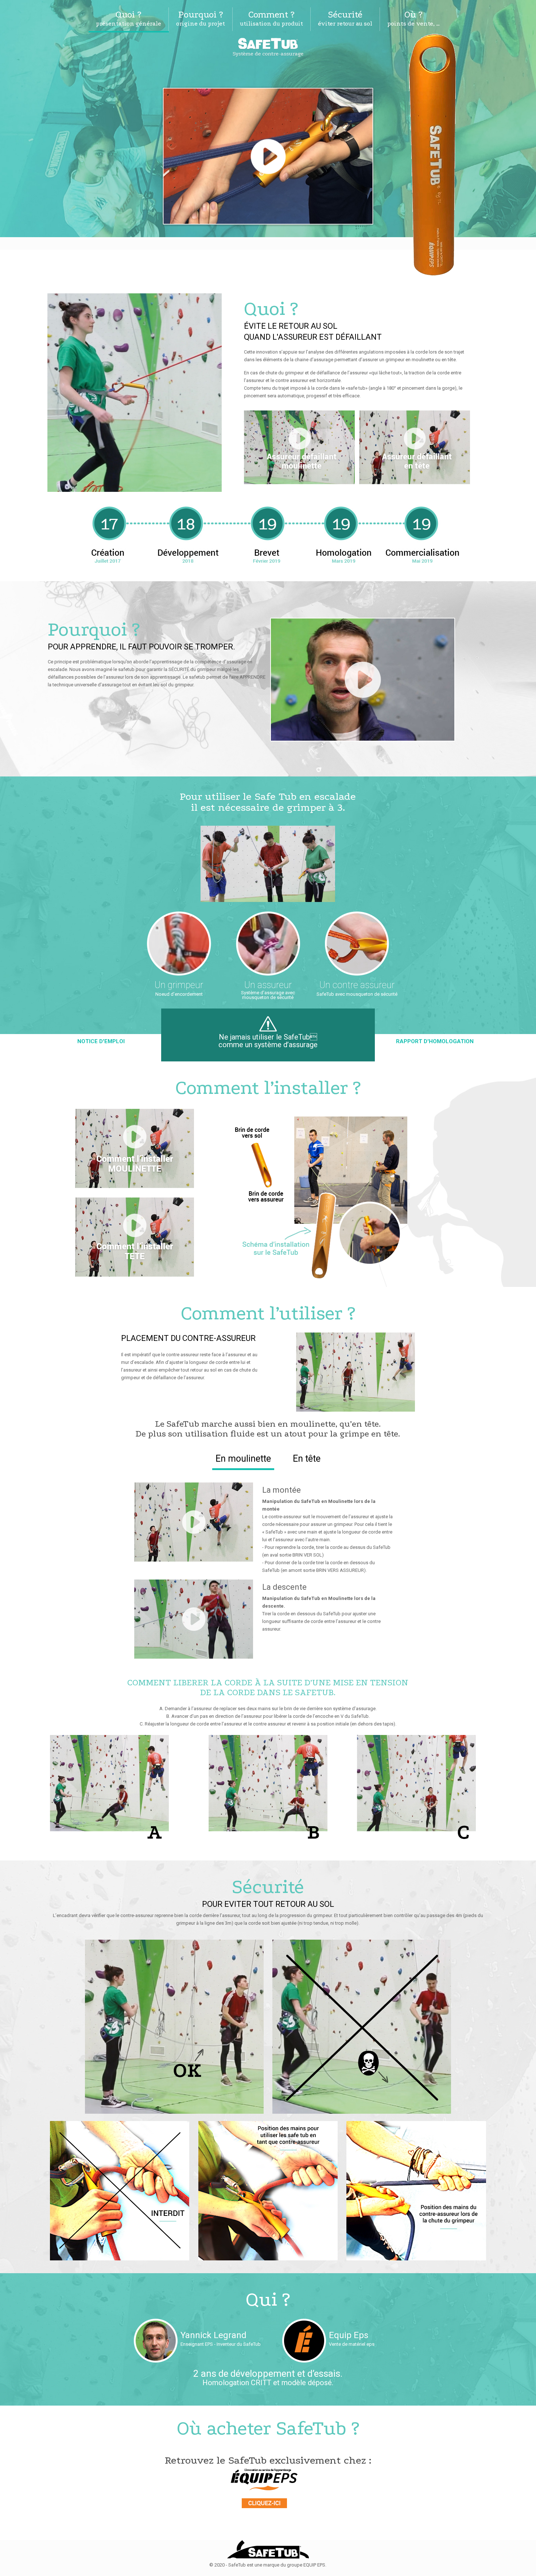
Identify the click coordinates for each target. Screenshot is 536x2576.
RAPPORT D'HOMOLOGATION (435, 1041)
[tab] (243, 1459)
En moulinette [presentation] (243, 1459)
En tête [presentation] (307, 1459)
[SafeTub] (268, 47)
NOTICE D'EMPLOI (101, 1041)
